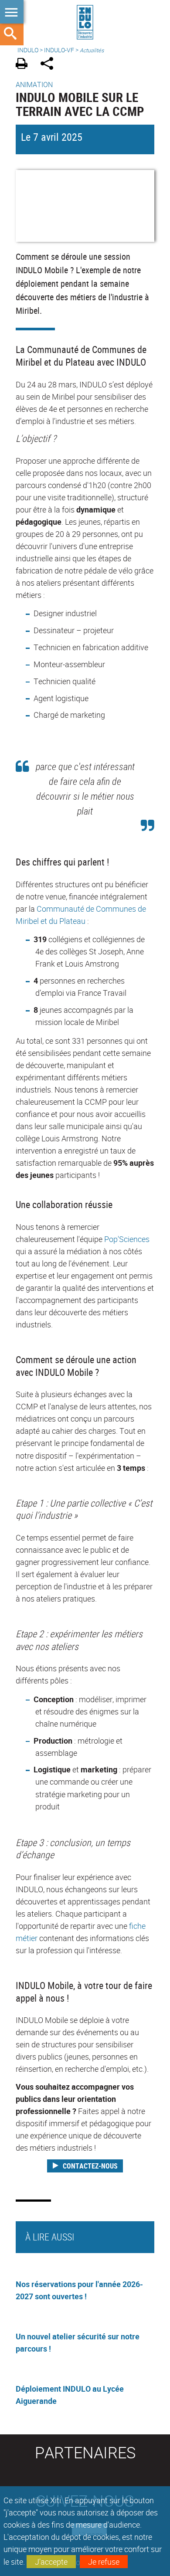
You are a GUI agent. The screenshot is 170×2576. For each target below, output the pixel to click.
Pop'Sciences (127, 1239)
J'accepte (51, 2562)
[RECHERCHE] (12, 34)
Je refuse (104, 2562)
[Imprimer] (25, 65)
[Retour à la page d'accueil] (85, 23)
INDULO (28, 50)
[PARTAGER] (50, 65)
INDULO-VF (59, 50)
